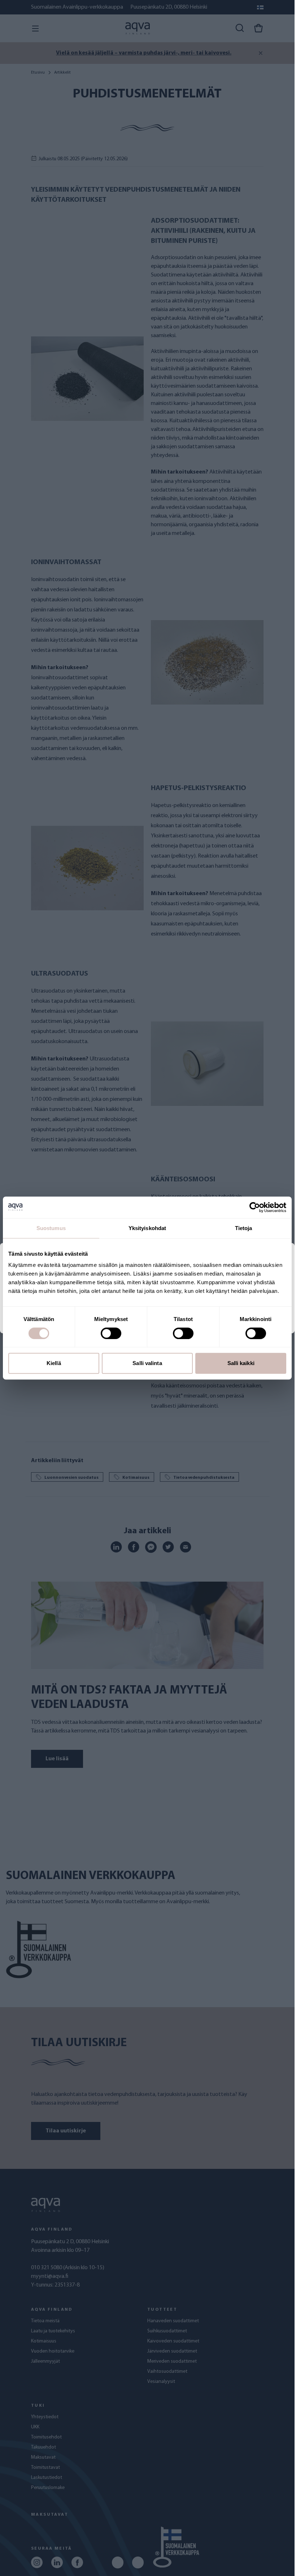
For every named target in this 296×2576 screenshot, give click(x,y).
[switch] (111, 1333)
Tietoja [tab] (244, 1228)
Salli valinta (147, 1363)
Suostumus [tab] (51, 1228)
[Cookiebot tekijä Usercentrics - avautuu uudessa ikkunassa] (255, 1207)
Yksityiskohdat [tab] (147, 1228)
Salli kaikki (241, 1363)
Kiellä (54, 1363)
